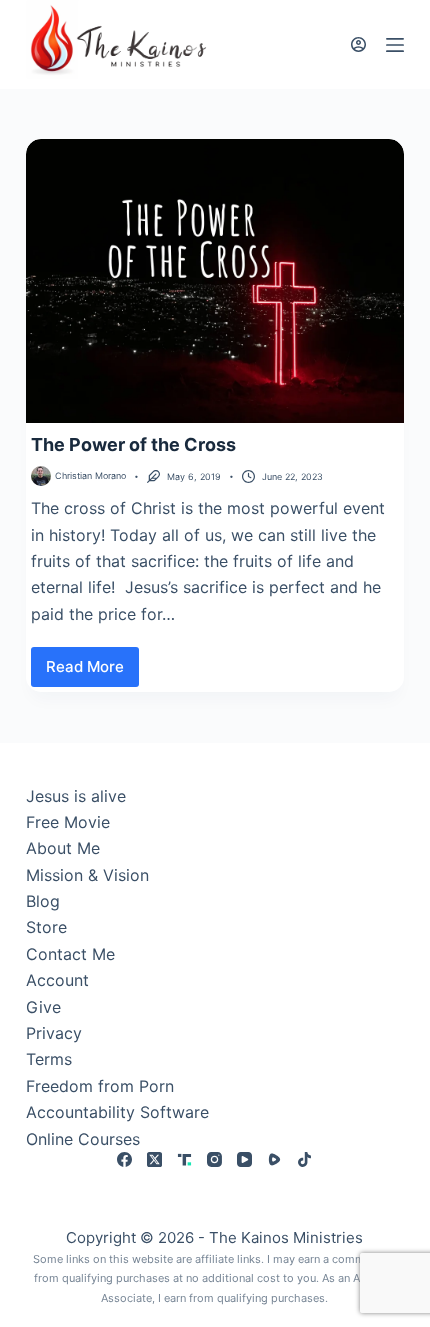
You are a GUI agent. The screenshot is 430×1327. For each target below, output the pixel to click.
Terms (49, 1059)
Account (57, 980)
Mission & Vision (87, 875)
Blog (43, 901)
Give (43, 1007)
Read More (88, 672)
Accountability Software (117, 1112)
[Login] (358, 44)
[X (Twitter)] (154, 1159)
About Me (63, 848)
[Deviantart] (184, 1159)
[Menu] (395, 45)
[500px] (274, 1159)
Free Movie (68, 822)
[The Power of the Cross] (215, 281)
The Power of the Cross (133, 444)
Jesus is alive (76, 796)
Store (46, 927)
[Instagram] (214, 1159)
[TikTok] (304, 1159)
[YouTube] (244, 1159)
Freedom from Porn (100, 1086)
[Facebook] (124, 1159)
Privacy (54, 1033)
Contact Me (70, 954)
